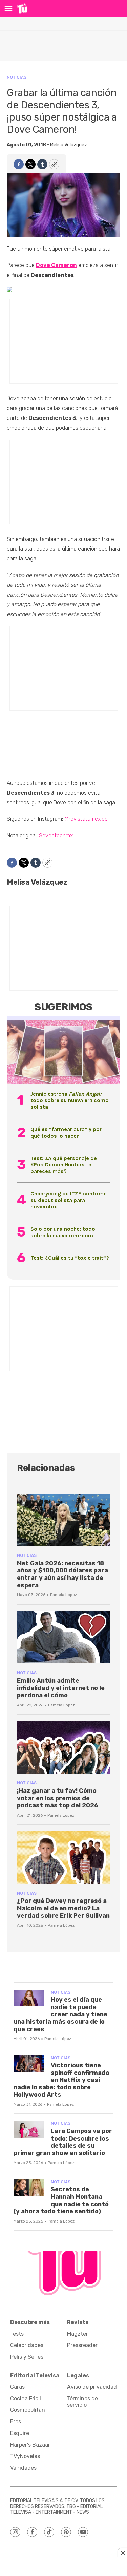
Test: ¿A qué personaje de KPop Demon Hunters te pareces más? (64, 1165)
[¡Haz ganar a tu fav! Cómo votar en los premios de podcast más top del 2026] (63, 1748)
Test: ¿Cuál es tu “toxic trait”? (70, 1258)
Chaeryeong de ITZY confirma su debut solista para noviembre (69, 1200)
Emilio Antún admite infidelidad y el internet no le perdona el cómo (61, 1688)
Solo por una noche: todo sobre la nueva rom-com (63, 1232)
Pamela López (63, 1595)
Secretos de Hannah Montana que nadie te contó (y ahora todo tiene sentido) (61, 2200)
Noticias (17, 77)
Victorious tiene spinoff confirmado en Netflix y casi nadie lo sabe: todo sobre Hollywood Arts (61, 2080)
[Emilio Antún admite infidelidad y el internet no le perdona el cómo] (63, 1638)
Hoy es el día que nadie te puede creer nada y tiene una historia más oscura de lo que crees (60, 2014)
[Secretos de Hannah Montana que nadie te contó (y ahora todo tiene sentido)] (29, 2188)
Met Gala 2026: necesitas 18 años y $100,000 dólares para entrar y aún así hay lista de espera (62, 1574)
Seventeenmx (56, 835)
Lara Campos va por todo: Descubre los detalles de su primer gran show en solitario (63, 2142)
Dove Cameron (56, 265)
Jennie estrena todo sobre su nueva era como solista (70, 1100)
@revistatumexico (86, 819)
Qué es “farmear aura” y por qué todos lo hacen (66, 1132)
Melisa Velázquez (69, 145)
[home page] (22, 8)
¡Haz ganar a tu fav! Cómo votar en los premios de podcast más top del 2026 (58, 1798)
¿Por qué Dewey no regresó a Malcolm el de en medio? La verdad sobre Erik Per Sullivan (63, 1908)
